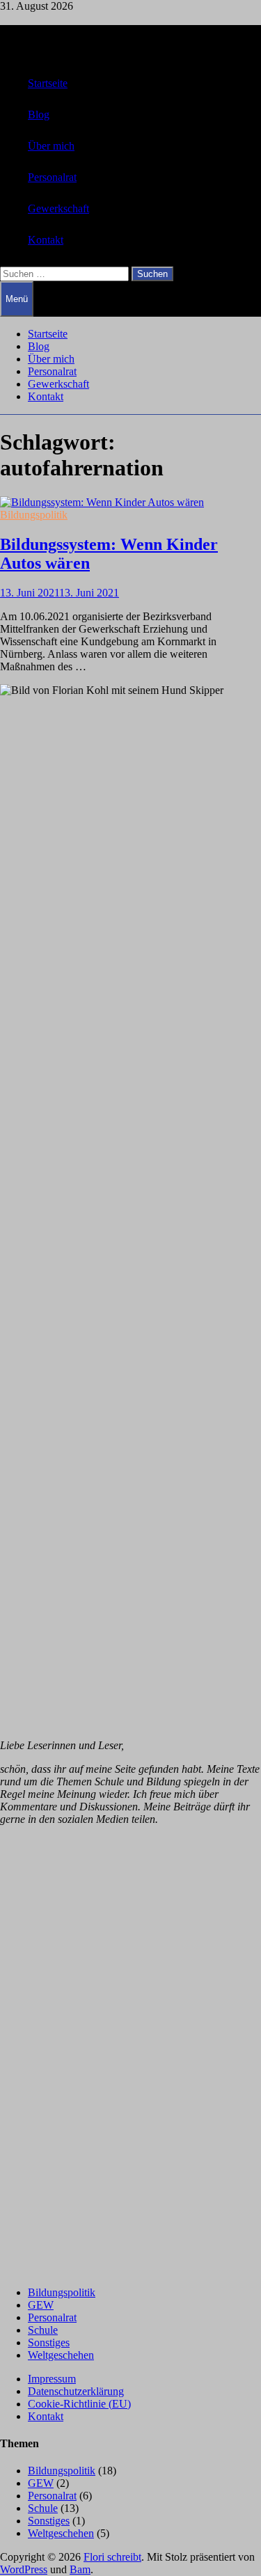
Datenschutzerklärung (76, 2391)
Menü (17, 299)
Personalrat (52, 177)
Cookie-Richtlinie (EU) (79, 2404)
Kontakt (46, 240)
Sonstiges (49, 2342)
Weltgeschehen (61, 2355)
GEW (41, 2305)
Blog (39, 114)
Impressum (52, 2379)
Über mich (51, 146)
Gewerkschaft (58, 208)
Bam (80, 2569)
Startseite (48, 83)
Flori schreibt (112, 2557)
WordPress (24, 2569)
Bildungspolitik (34, 515)
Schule (43, 2330)
